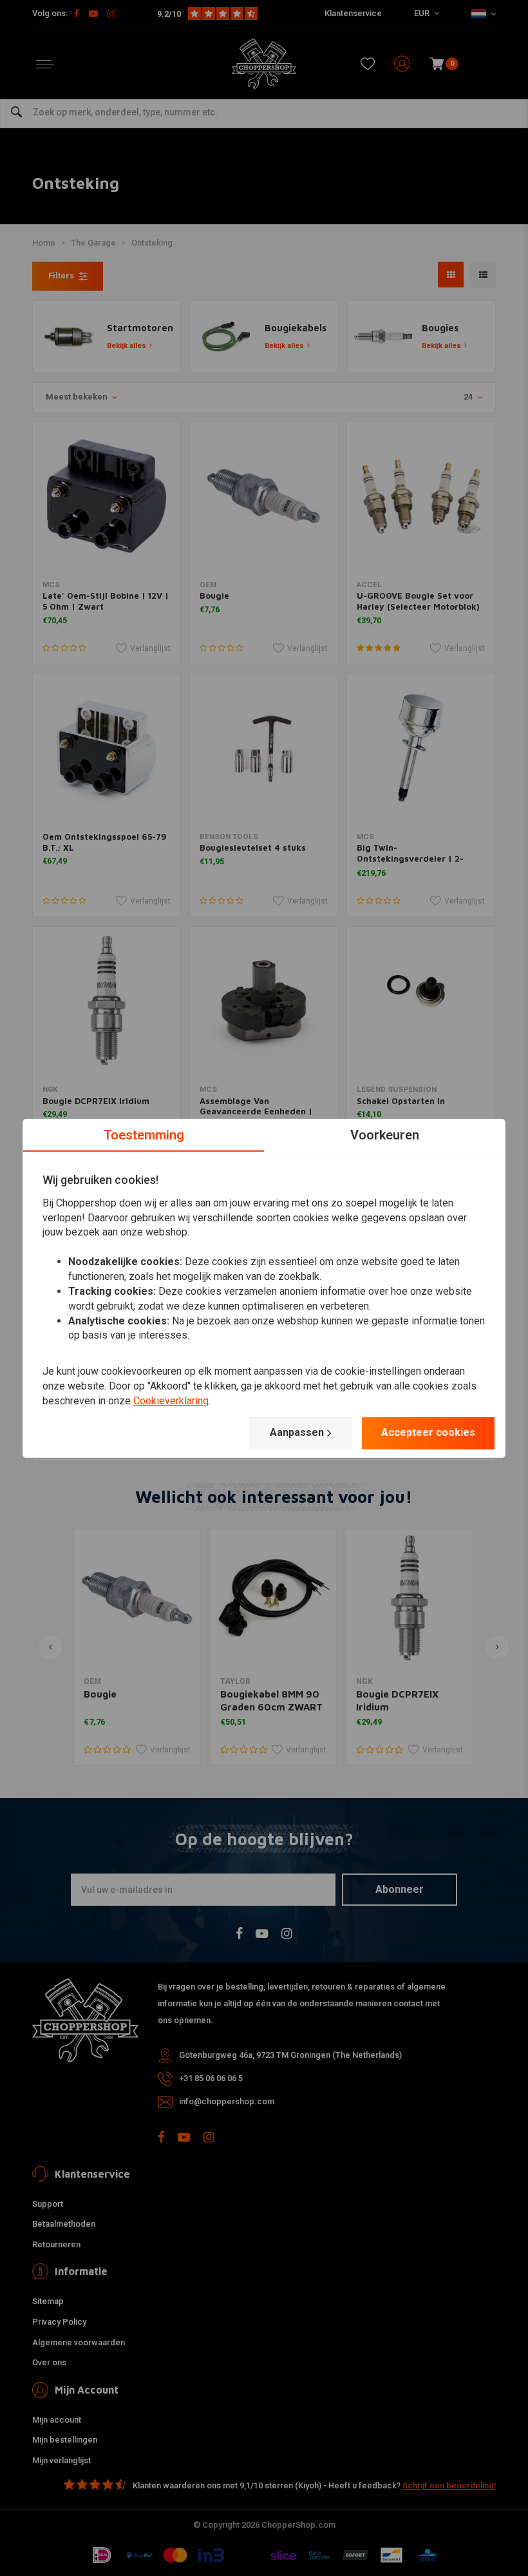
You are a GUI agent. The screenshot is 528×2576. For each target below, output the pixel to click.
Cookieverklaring (171, 1401)
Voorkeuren (385, 1134)
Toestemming (144, 1134)
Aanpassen (297, 1432)
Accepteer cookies (428, 1432)
